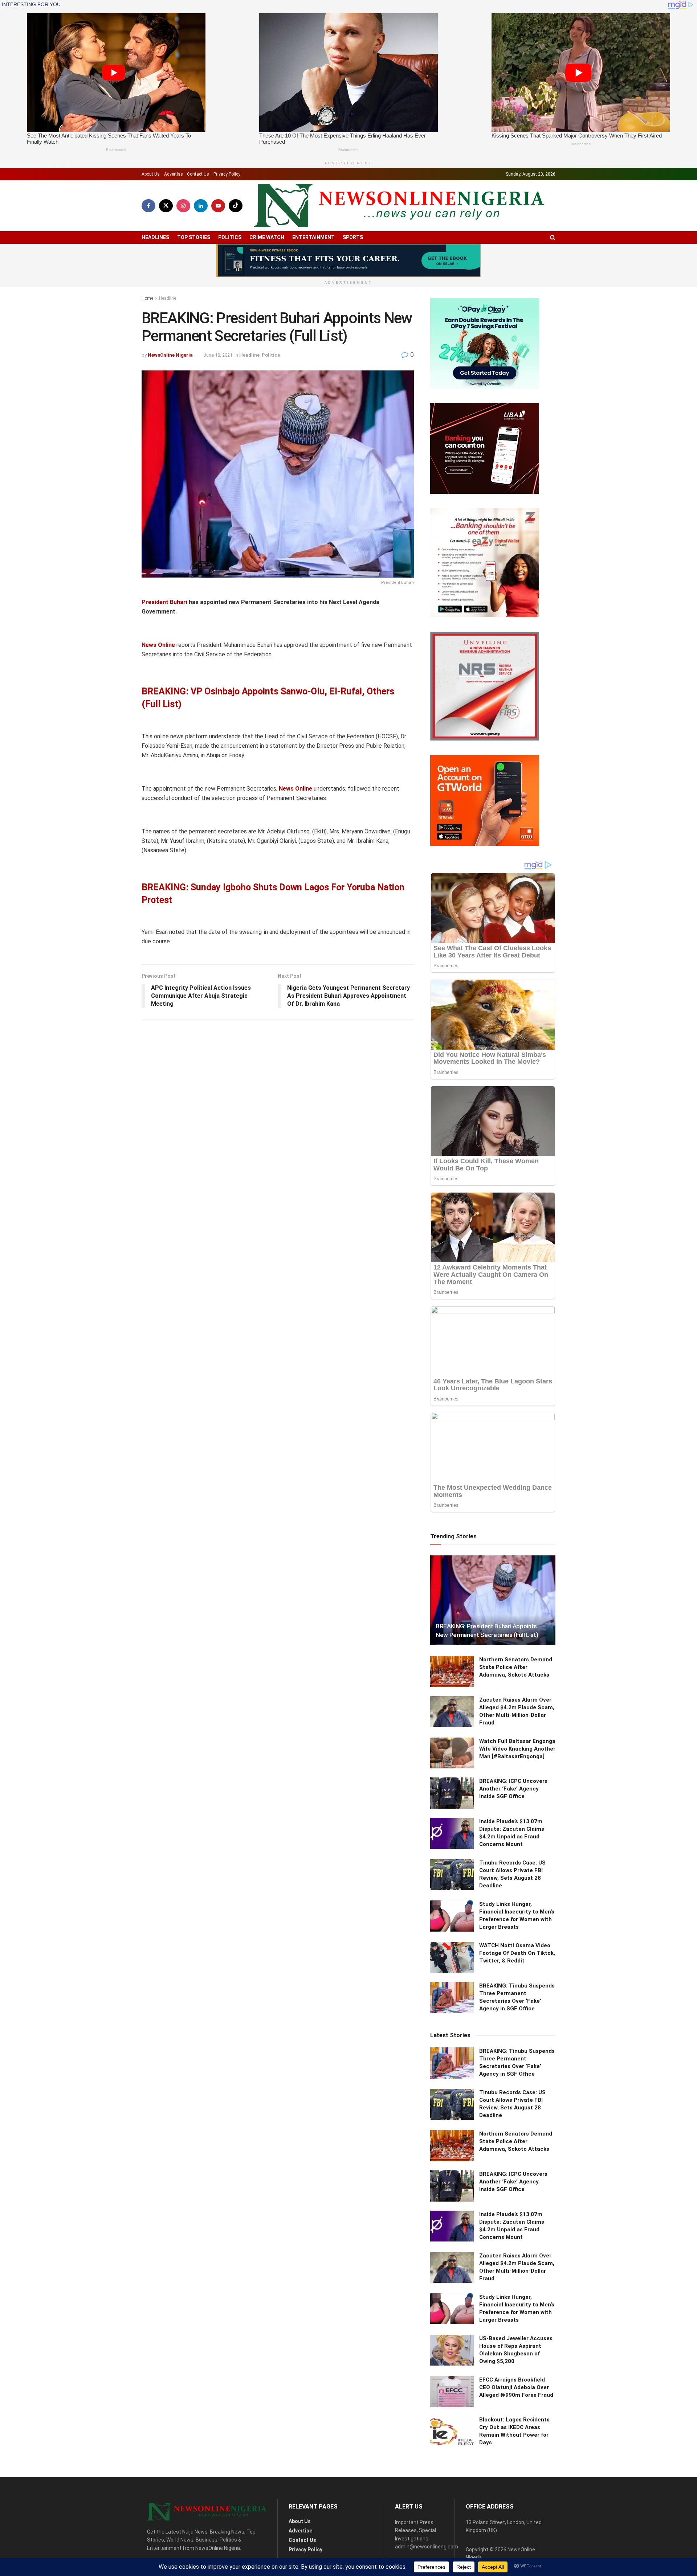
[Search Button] (553, 237)
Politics (230, 237)
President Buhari (164, 602)
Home (147, 298)
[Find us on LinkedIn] (201, 206)
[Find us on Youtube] (218, 206)
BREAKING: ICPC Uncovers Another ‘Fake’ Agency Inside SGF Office (513, 1789)
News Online (158, 645)
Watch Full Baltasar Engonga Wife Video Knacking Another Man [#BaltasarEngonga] (517, 1749)
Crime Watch (267, 237)
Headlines (155, 237)
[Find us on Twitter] (166, 206)
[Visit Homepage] (399, 206)
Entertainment (313, 237)
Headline (168, 298)
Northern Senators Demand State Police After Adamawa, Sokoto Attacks (516, 1667)
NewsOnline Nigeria (170, 355)
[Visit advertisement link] (348, 261)
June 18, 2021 (218, 355)
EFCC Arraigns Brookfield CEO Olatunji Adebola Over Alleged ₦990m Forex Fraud (516, 2387)
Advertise (173, 174)
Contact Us (198, 174)
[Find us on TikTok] (236, 206)
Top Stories (194, 237)
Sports (353, 237)
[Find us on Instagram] (183, 206)
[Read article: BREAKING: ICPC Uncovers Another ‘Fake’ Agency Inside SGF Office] (452, 1793)
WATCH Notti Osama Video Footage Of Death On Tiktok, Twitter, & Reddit (517, 1953)
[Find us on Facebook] (148, 206)
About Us (151, 174)
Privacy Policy (227, 174)
